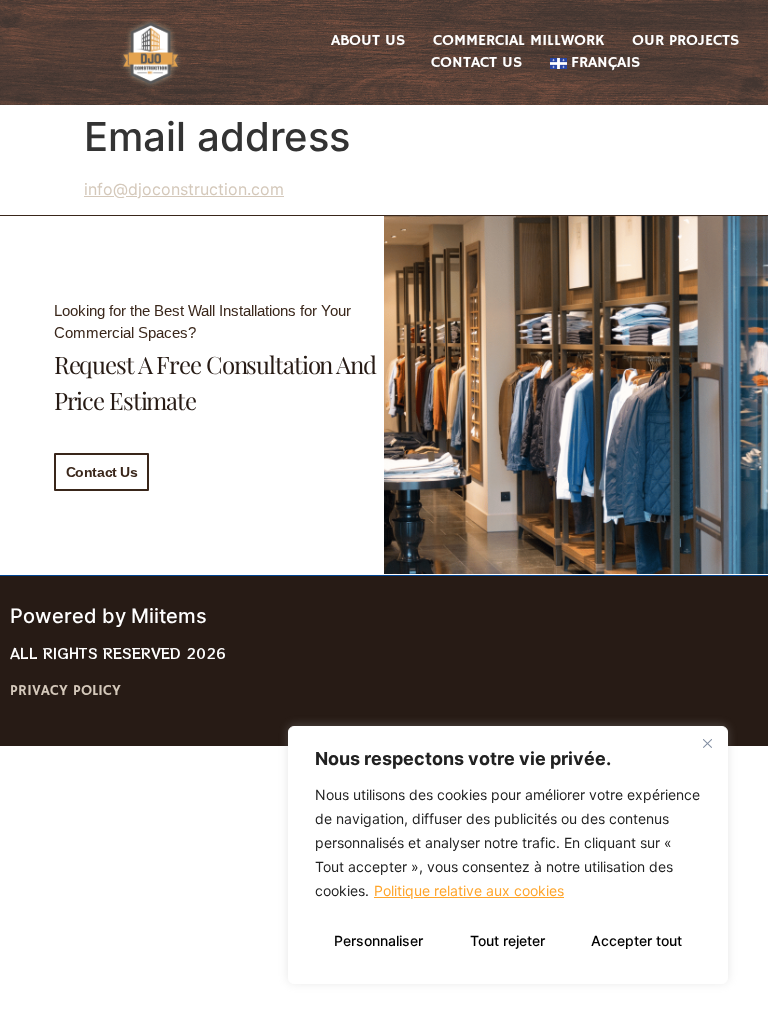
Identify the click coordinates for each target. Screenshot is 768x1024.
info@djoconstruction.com (184, 189)
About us (368, 41)
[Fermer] (707, 743)
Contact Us (102, 472)
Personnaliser (378, 940)
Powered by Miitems (108, 616)
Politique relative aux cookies (469, 890)
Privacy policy (65, 690)
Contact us (476, 63)
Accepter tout (636, 940)
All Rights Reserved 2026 (118, 653)
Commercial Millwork (518, 41)
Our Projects (685, 41)
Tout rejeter (507, 940)
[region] (508, 855)
